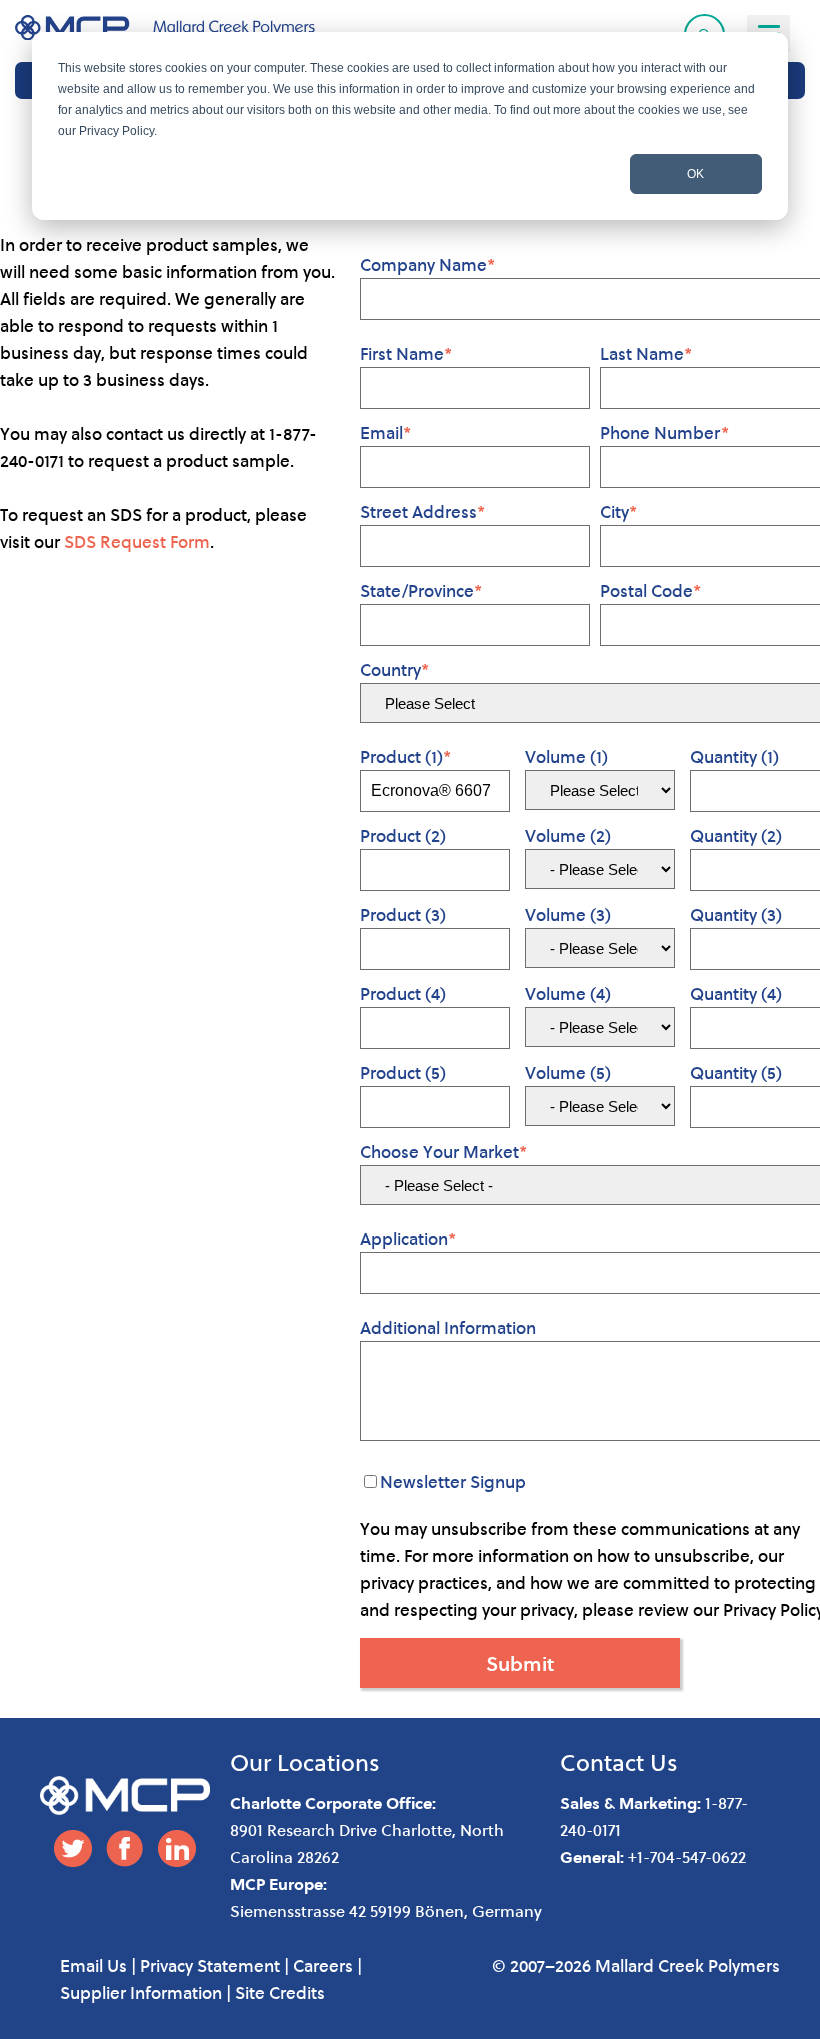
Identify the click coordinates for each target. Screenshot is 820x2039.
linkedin (177, 1848)
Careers (323, 1965)
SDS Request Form (137, 541)
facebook (125, 1848)
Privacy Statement (210, 1965)
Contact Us (619, 1762)
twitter (73, 1848)
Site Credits (280, 1992)
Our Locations (305, 1762)
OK (695, 174)
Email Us (93, 1965)
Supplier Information (141, 1992)
